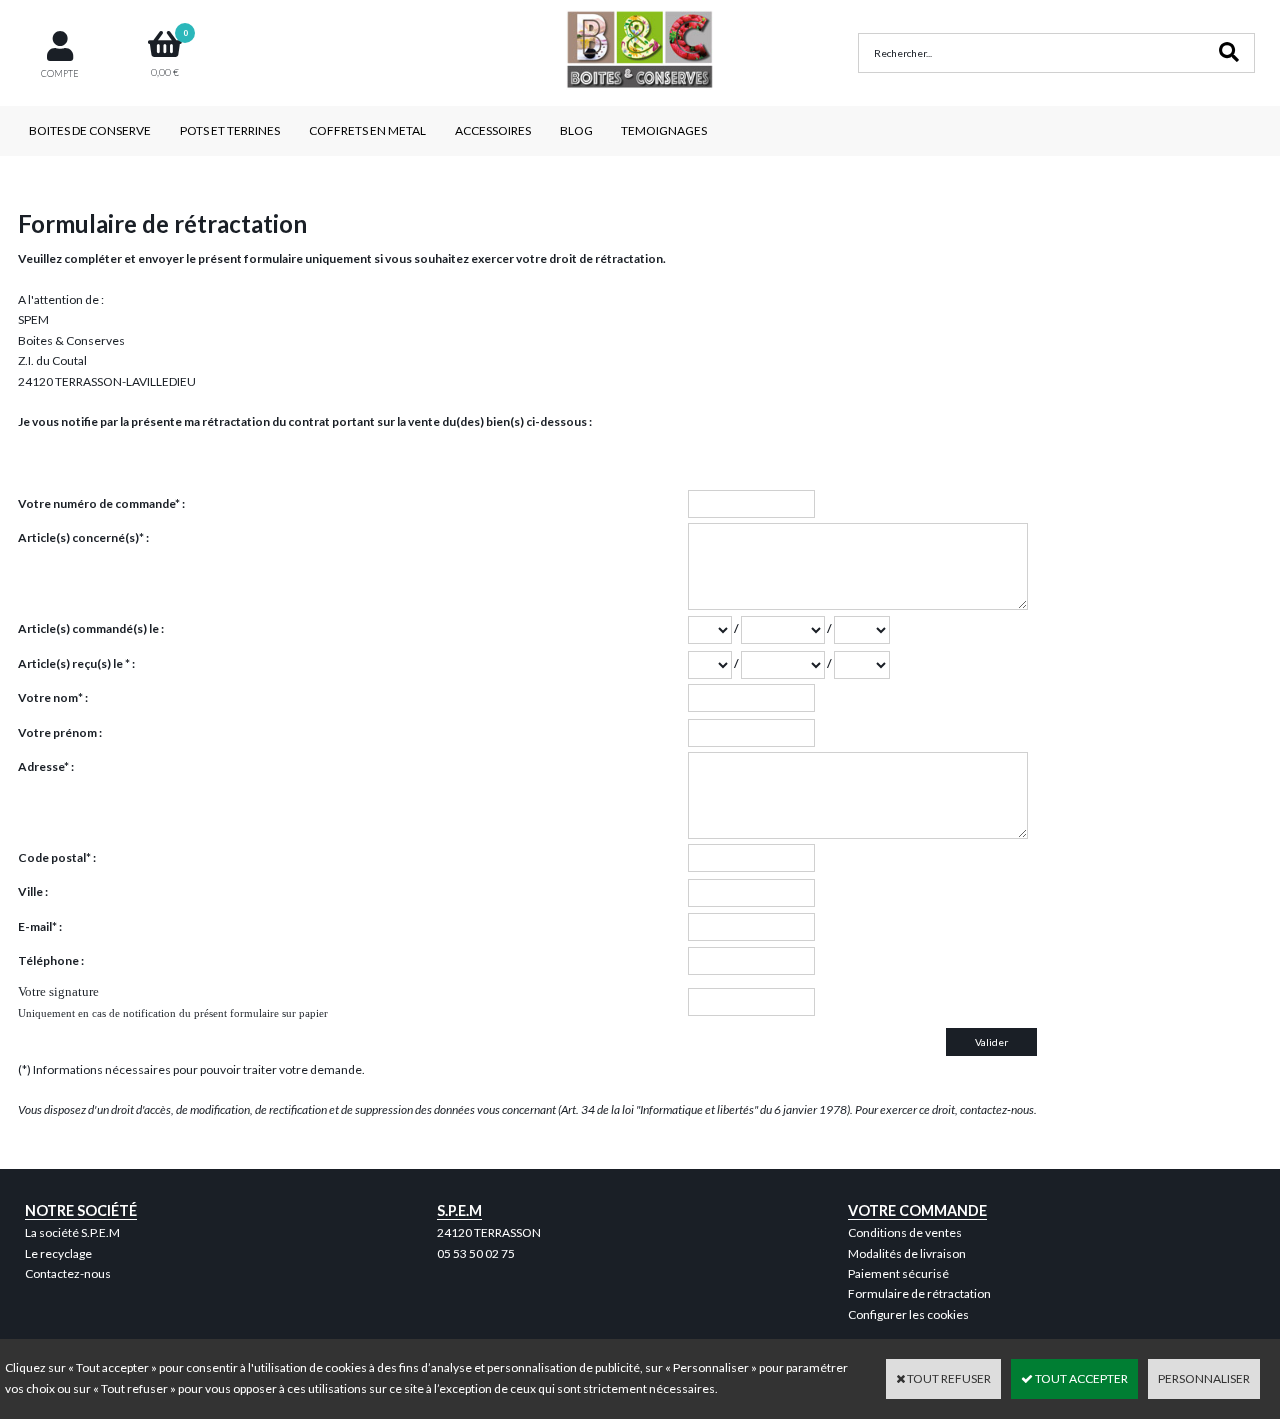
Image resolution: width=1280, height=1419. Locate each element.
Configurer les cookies (908, 1314)
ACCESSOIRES (493, 130)
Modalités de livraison (907, 1253)
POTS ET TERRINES (230, 130)
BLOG (576, 130)
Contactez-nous (68, 1273)
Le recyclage (58, 1253)
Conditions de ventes (905, 1232)
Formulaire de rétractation (919, 1293)
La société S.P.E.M (72, 1232)
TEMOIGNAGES (664, 130)
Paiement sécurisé (898, 1273)
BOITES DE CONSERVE (90, 130)
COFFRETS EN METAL (367, 130)
